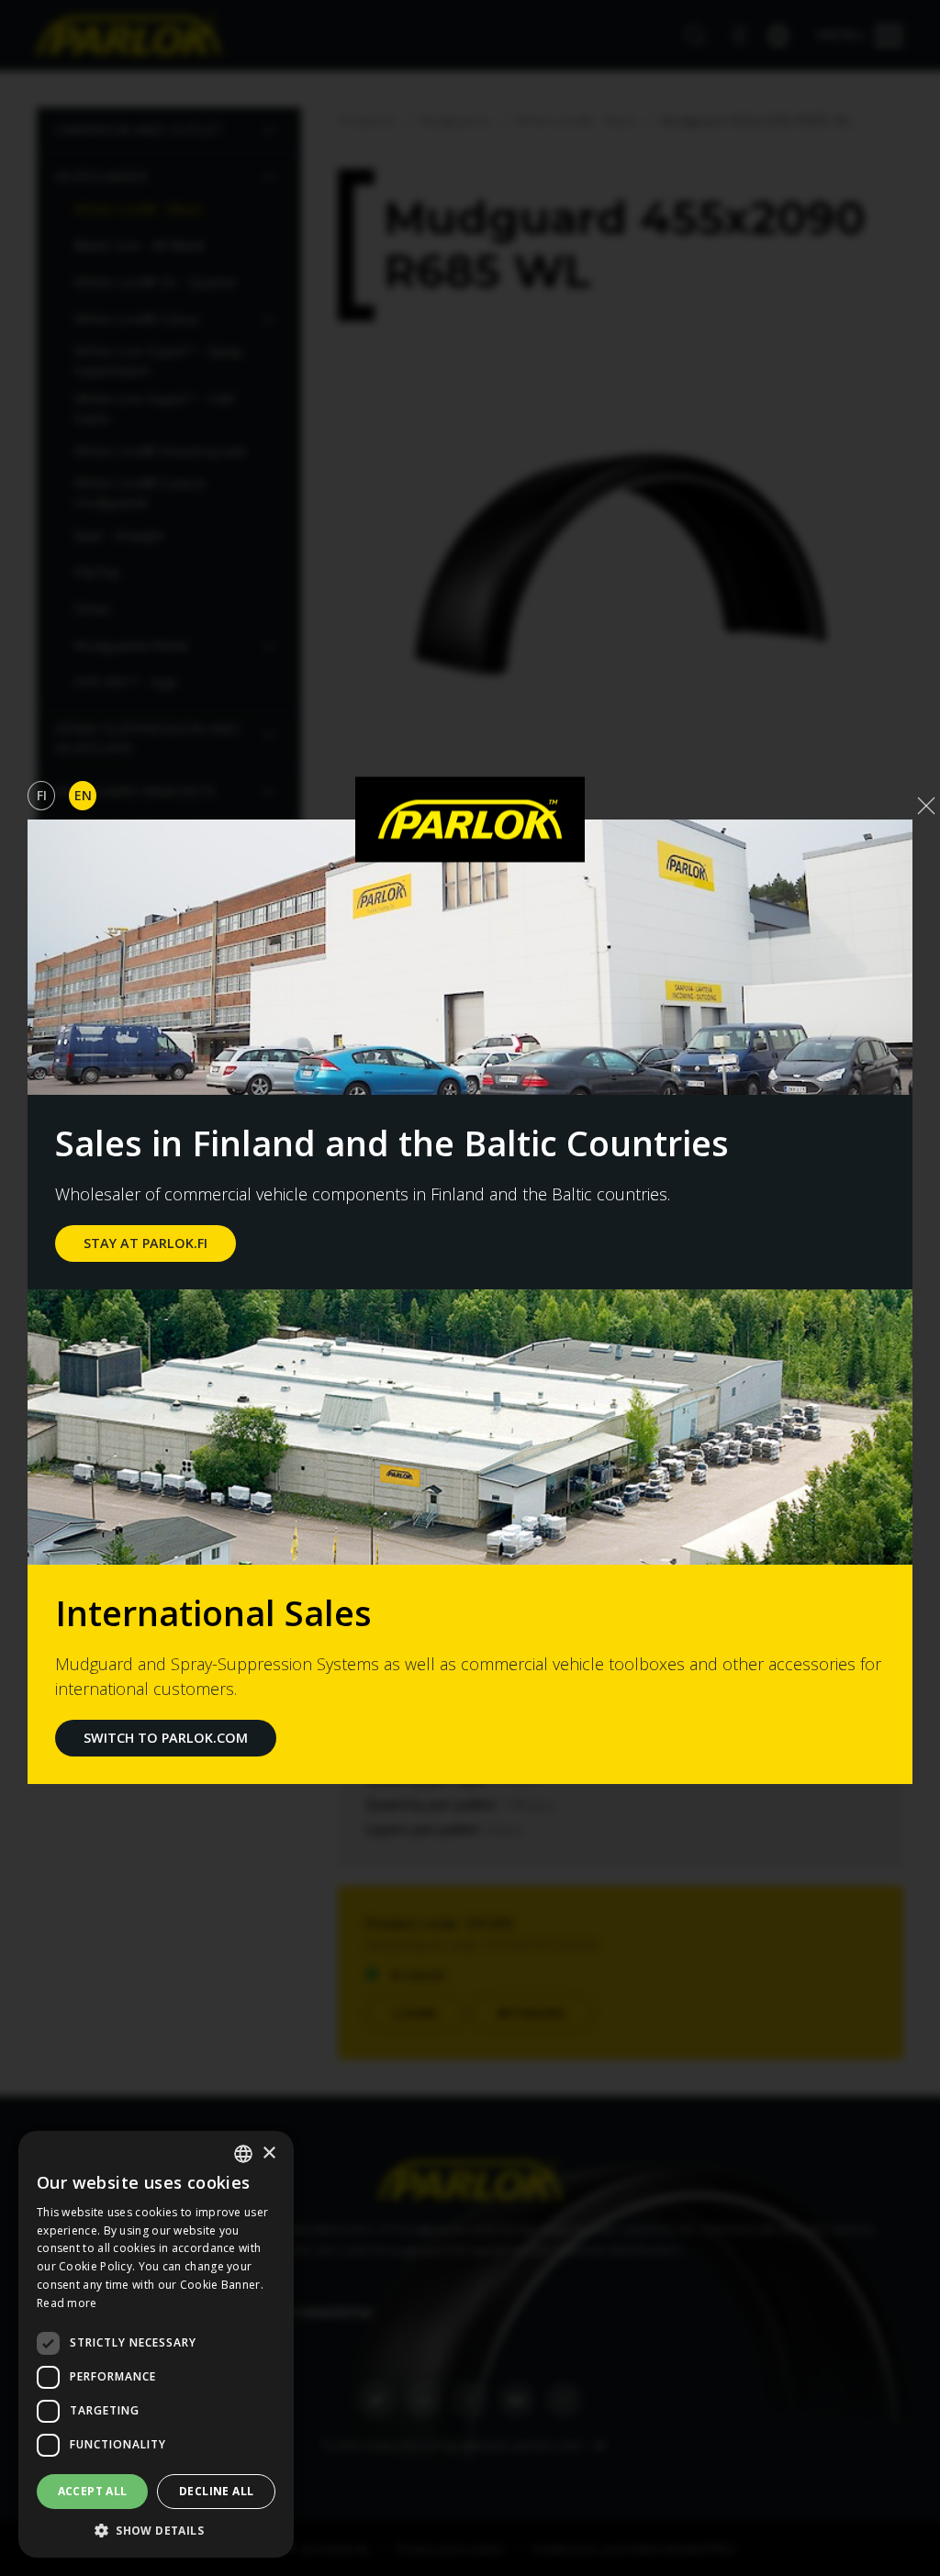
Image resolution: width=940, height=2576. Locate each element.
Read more (67, 2303)
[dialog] (156, 2344)
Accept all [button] (93, 2491)
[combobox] (243, 2154)
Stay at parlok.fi (145, 1243)
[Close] (926, 806)
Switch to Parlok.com (166, 1738)
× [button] (269, 2153)
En (83, 795)
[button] (156, 2530)
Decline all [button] (216, 2491)
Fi (42, 795)
